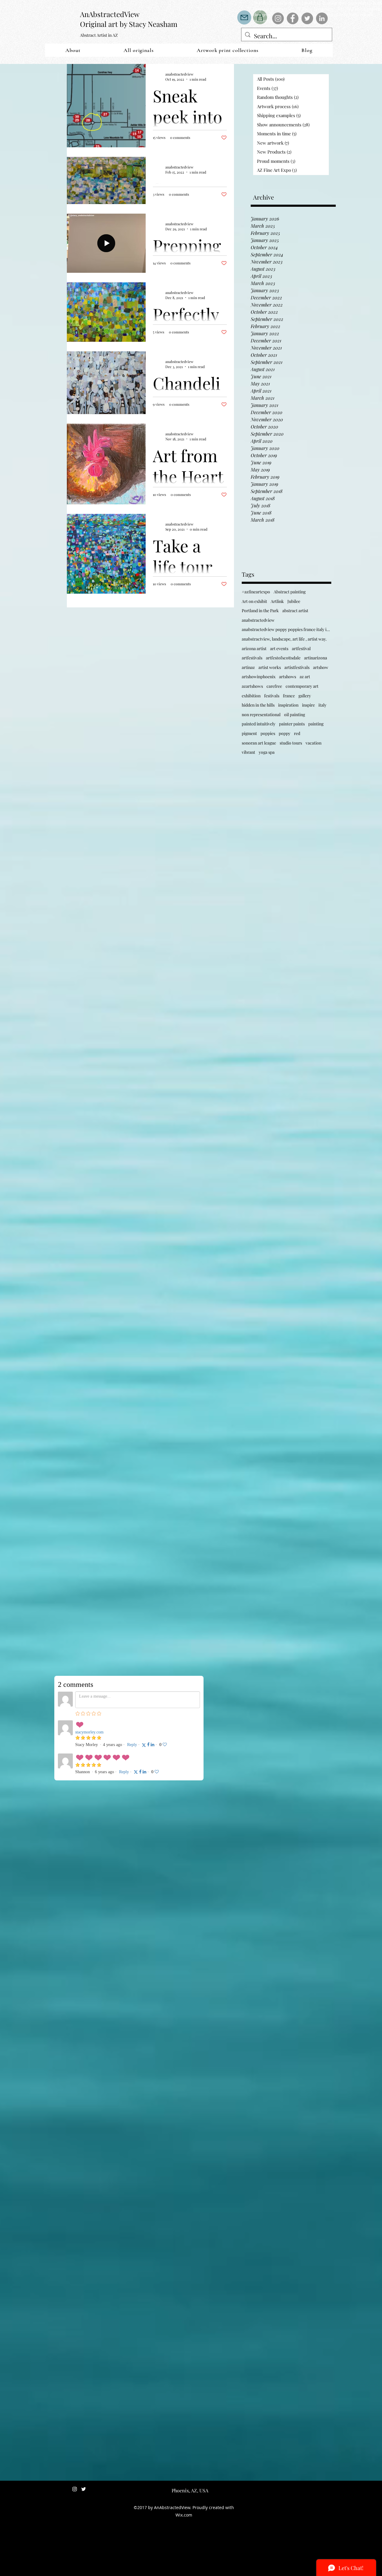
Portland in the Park (260, 611)
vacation (314, 743)
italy (322, 705)
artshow (321, 667)
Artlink (277, 601)
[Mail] (244, 17)
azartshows (252, 686)
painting (316, 724)
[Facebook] (293, 18)
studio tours (291, 743)
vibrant (248, 752)
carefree (274, 686)
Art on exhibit (254, 601)
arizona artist (254, 648)
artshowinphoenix (259, 677)
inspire (308, 705)
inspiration (288, 705)
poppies (268, 733)
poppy (285, 733)
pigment (249, 733)
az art (305, 677)
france (289, 696)
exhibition (251, 696)
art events (279, 648)
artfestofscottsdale (283, 658)
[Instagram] (278, 18)
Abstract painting (290, 592)
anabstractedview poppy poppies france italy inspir (286, 629)
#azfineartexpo (256, 592)
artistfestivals (297, 667)
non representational (261, 715)
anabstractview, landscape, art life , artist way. (284, 639)
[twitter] (84, 2489)
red (297, 733)
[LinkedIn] (322, 18)
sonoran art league (259, 743)
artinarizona (316, 658)
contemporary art (302, 686)
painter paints (292, 724)
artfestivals (252, 658)
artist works (270, 667)
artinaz (248, 667)
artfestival (301, 648)
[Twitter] (307, 18)
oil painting (295, 715)
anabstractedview (258, 620)
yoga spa (267, 752)
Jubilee (294, 601)
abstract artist (295, 611)
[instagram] (75, 2489)
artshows (288, 677)
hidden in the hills (258, 705)
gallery (305, 696)
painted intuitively (259, 724)
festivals (272, 696)
